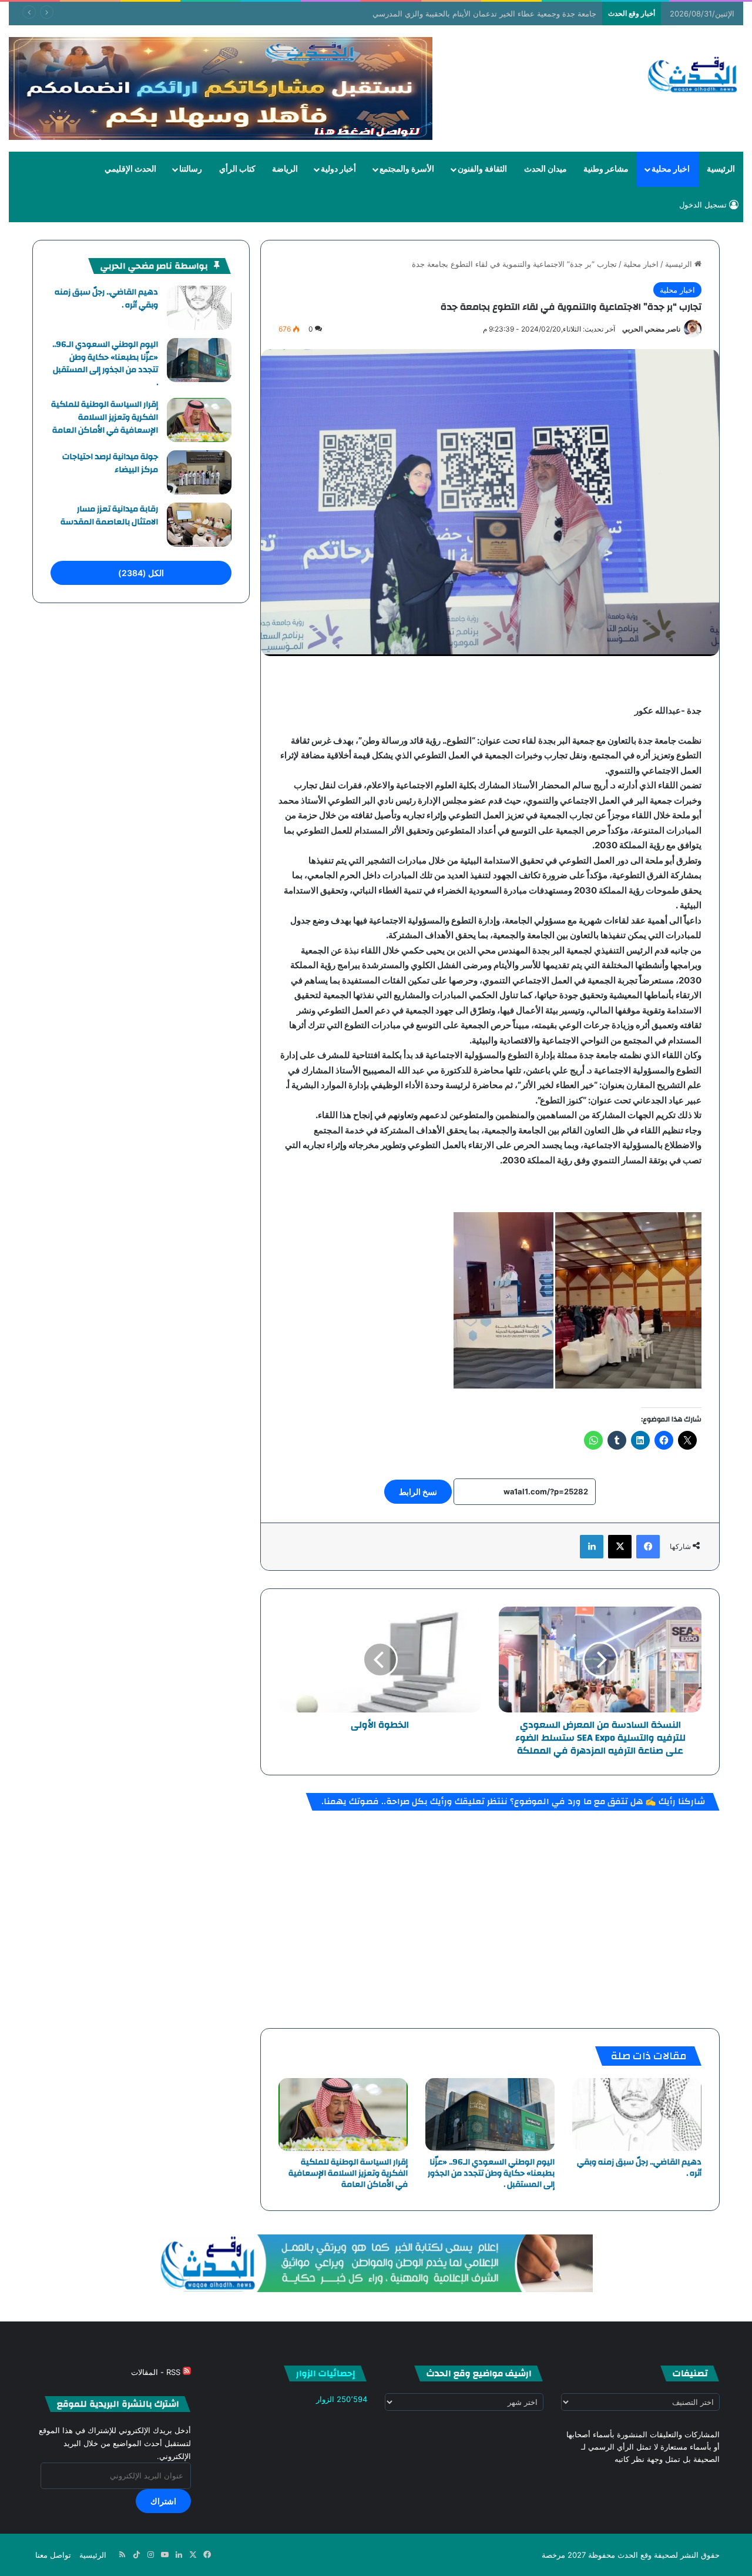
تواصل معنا (53, 2555)
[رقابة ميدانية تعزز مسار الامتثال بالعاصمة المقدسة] (199, 525)
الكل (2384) (141, 573)
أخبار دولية (338, 169)
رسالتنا (191, 169)
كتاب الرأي (237, 169)
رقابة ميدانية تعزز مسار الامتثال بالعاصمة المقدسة (109, 516)
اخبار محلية (671, 169)
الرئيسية (721, 169)
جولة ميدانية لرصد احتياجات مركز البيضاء (110, 463)
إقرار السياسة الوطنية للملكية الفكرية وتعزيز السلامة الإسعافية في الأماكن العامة (348, 2173)
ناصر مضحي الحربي (651, 329)
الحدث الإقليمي (130, 169)
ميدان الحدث (545, 169)
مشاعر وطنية (606, 169)
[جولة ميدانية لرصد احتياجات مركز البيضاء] (199, 472)
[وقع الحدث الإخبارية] (693, 76)
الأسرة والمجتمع (407, 169)
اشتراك (163, 2501)
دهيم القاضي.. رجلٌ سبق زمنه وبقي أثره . (639, 2168)
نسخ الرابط (418, 1492)
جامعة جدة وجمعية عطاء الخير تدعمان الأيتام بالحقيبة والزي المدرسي (496, 14)
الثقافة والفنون (482, 169)
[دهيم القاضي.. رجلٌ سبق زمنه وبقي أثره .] (637, 2115)
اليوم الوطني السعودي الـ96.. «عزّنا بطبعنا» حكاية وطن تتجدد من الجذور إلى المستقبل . (491, 2173)
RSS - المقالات (157, 2372)
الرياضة (285, 169)
